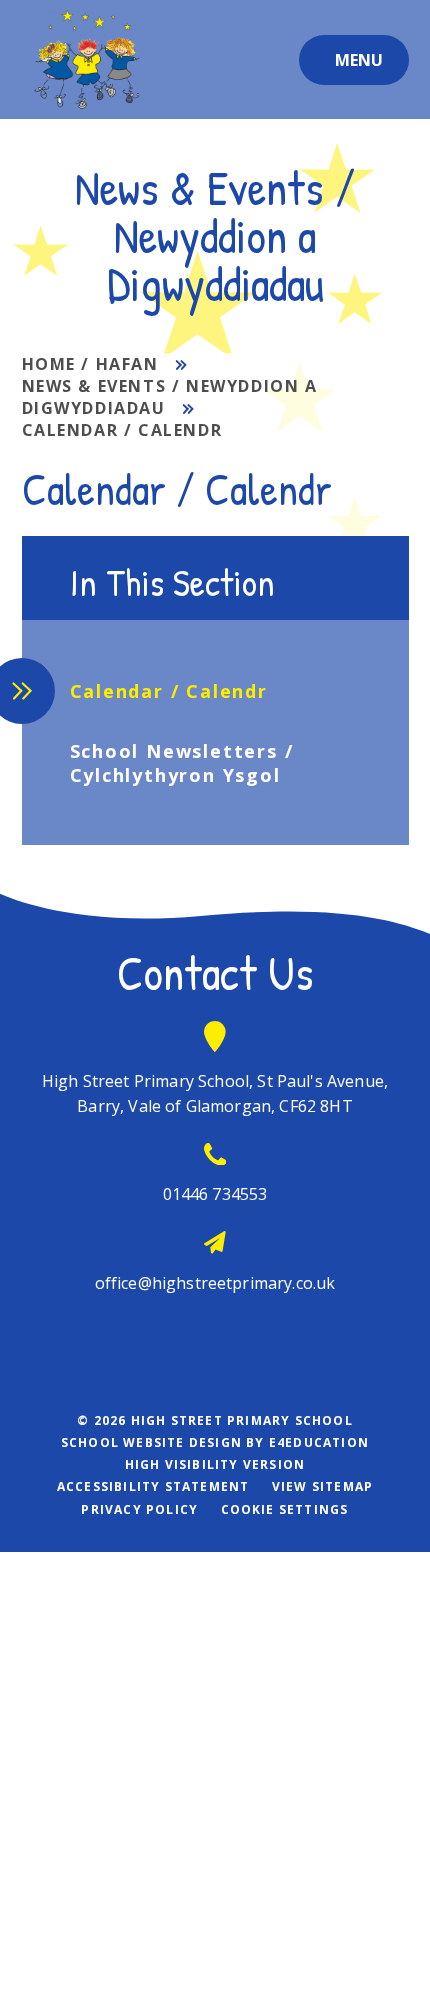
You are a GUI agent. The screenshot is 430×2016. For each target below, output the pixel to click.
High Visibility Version (215, 1464)
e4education (319, 1442)
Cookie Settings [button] (285, 1509)
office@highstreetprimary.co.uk (215, 1283)
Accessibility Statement (153, 1486)
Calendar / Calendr (122, 430)
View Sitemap (322, 1486)
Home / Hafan (90, 364)
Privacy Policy (139, 1509)
